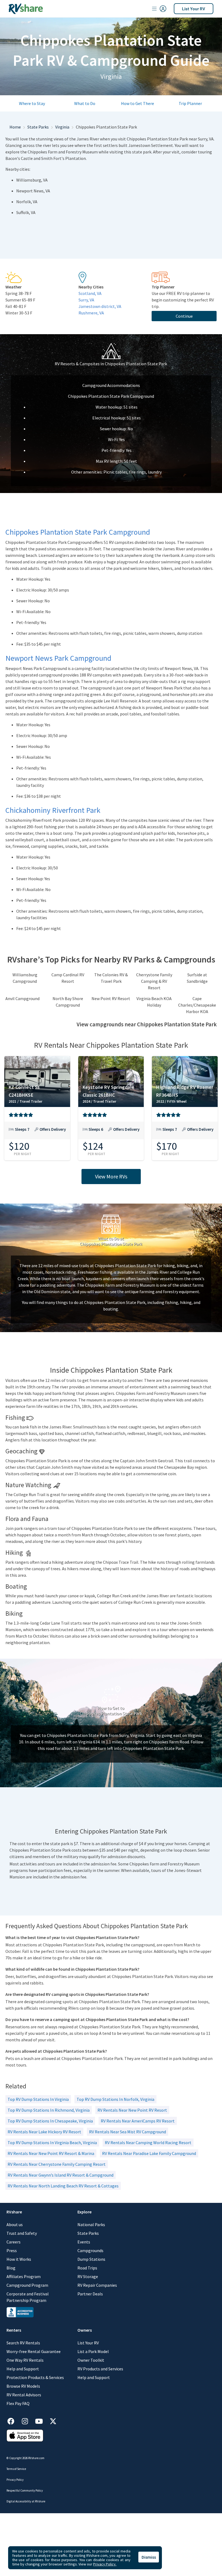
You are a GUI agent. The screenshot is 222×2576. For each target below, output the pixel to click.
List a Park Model (93, 2351)
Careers (14, 2242)
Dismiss (149, 2557)
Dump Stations (91, 2259)
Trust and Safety (22, 2233)
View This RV (37, 1133)
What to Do (85, 103)
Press (12, 2250)
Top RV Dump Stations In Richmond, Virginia (49, 2110)
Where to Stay (32, 103)
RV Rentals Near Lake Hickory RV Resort (44, 2132)
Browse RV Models (23, 2386)
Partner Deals (90, 2294)
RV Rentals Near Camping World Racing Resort (148, 2143)
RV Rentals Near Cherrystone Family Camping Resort (57, 2164)
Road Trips (87, 2268)
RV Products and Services (100, 2369)
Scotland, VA (90, 293)
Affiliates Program (24, 2276)
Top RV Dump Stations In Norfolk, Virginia (115, 2099)
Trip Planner (190, 103)
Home (15, 127)
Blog (11, 2268)
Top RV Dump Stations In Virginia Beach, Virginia (52, 2143)
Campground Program (27, 2285)
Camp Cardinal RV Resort (68, 978)
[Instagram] (28, 2420)
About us (15, 2225)
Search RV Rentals (23, 2343)
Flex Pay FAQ (18, 2403)
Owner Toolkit (91, 2360)
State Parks (38, 127)
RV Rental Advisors (24, 2395)
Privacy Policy (15, 2480)
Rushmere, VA (91, 313)
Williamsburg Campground (25, 978)
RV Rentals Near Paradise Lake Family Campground (149, 2153)
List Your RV (194, 9)
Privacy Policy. (105, 2564)
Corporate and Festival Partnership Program (28, 2297)
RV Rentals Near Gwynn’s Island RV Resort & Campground (61, 2175)
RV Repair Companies (97, 2285)
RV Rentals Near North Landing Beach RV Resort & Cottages (63, 2186)
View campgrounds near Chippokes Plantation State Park (147, 1024)
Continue (184, 316)
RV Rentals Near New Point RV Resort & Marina (51, 2153)
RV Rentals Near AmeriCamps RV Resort (138, 2121)
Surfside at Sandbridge (197, 978)
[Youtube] (42, 2420)
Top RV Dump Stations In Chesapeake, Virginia (50, 2121)
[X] (53, 2420)
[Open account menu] (159, 9)
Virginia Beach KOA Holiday (154, 1002)
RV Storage (88, 2276)
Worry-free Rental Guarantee (34, 2351)
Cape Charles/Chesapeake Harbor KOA (197, 1005)
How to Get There (138, 103)
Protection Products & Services (35, 2377)
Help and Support (23, 2369)
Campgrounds (90, 2250)
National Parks (91, 2225)
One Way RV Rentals (25, 2360)
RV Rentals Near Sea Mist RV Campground (128, 2132)
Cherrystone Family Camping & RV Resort (154, 981)
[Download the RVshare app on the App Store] (25, 2435)
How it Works (19, 2259)
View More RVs (111, 1176)
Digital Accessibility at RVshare (26, 2501)
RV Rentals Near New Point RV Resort (132, 2110)
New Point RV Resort (111, 998)
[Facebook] (14, 2420)
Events (84, 2242)
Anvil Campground (22, 998)
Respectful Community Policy (25, 2490)
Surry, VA (86, 300)
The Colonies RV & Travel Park (111, 978)
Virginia (62, 127)
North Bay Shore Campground (68, 1002)
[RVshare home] (26, 9)
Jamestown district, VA (100, 306)
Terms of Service (16, 2469)
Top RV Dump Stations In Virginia (38, 2099)
